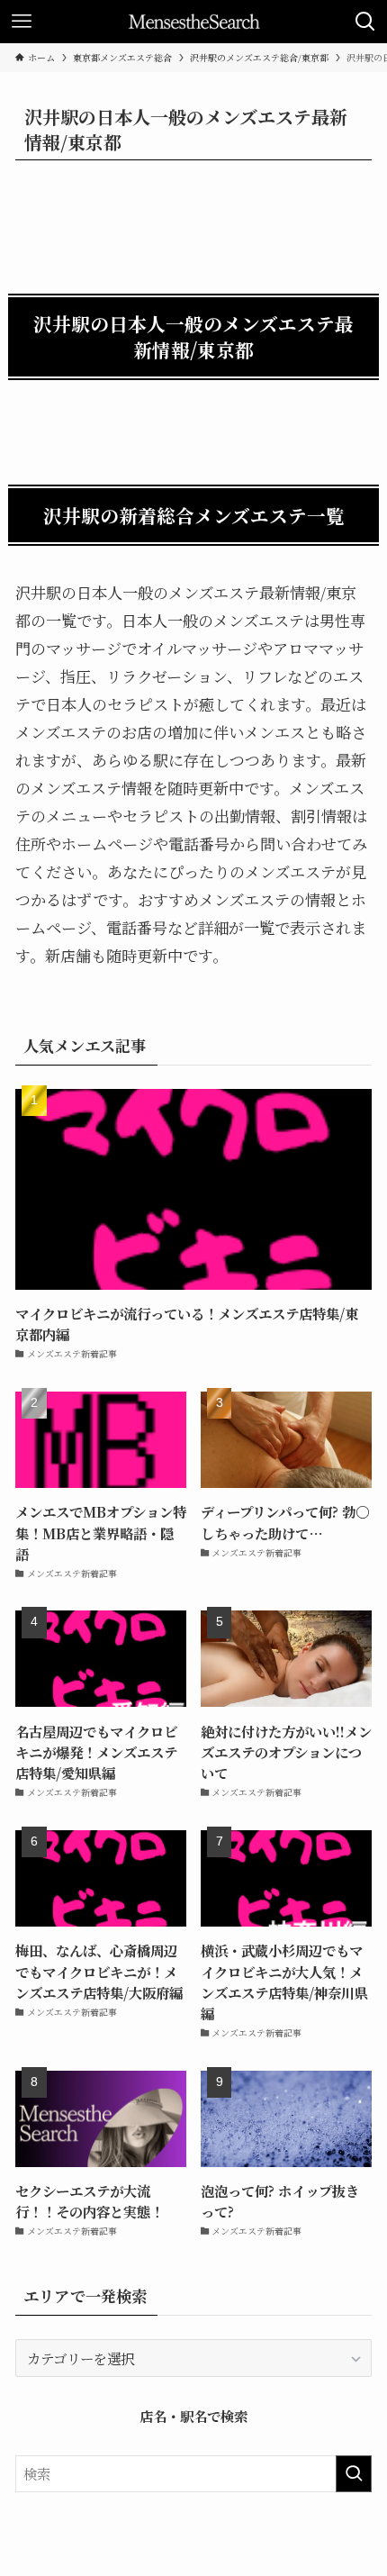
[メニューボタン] (22, 22)
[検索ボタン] (365, 22)
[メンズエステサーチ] (194, 22)
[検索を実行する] (354, 2474)
